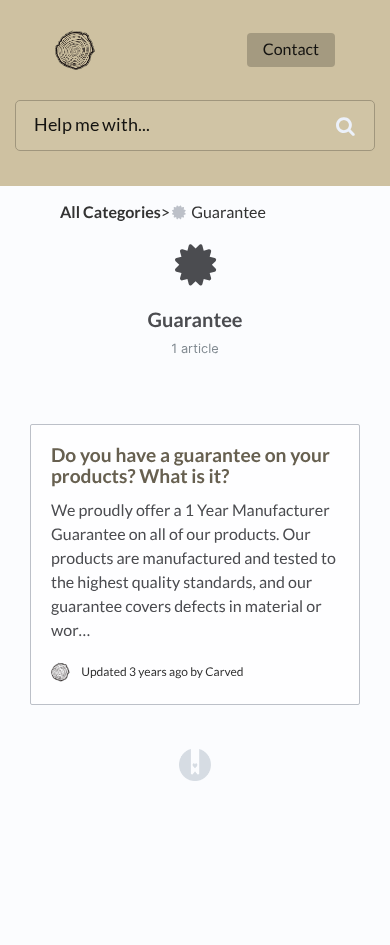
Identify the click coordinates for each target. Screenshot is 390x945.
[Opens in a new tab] (195, 763)
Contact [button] (291, 49)
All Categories (110, 212)
